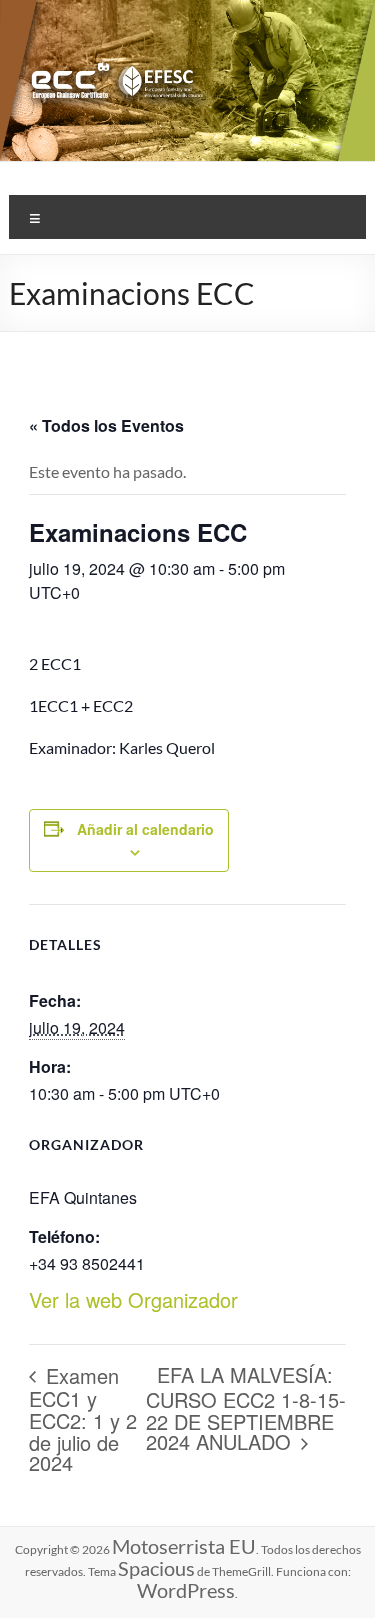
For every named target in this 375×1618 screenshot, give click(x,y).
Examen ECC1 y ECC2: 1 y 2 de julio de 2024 (83, 1419)
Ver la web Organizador (133, 1299)
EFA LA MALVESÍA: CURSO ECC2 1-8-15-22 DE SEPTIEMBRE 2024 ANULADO (246, 1408)
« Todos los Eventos (106, 425)
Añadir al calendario (145, 829)
